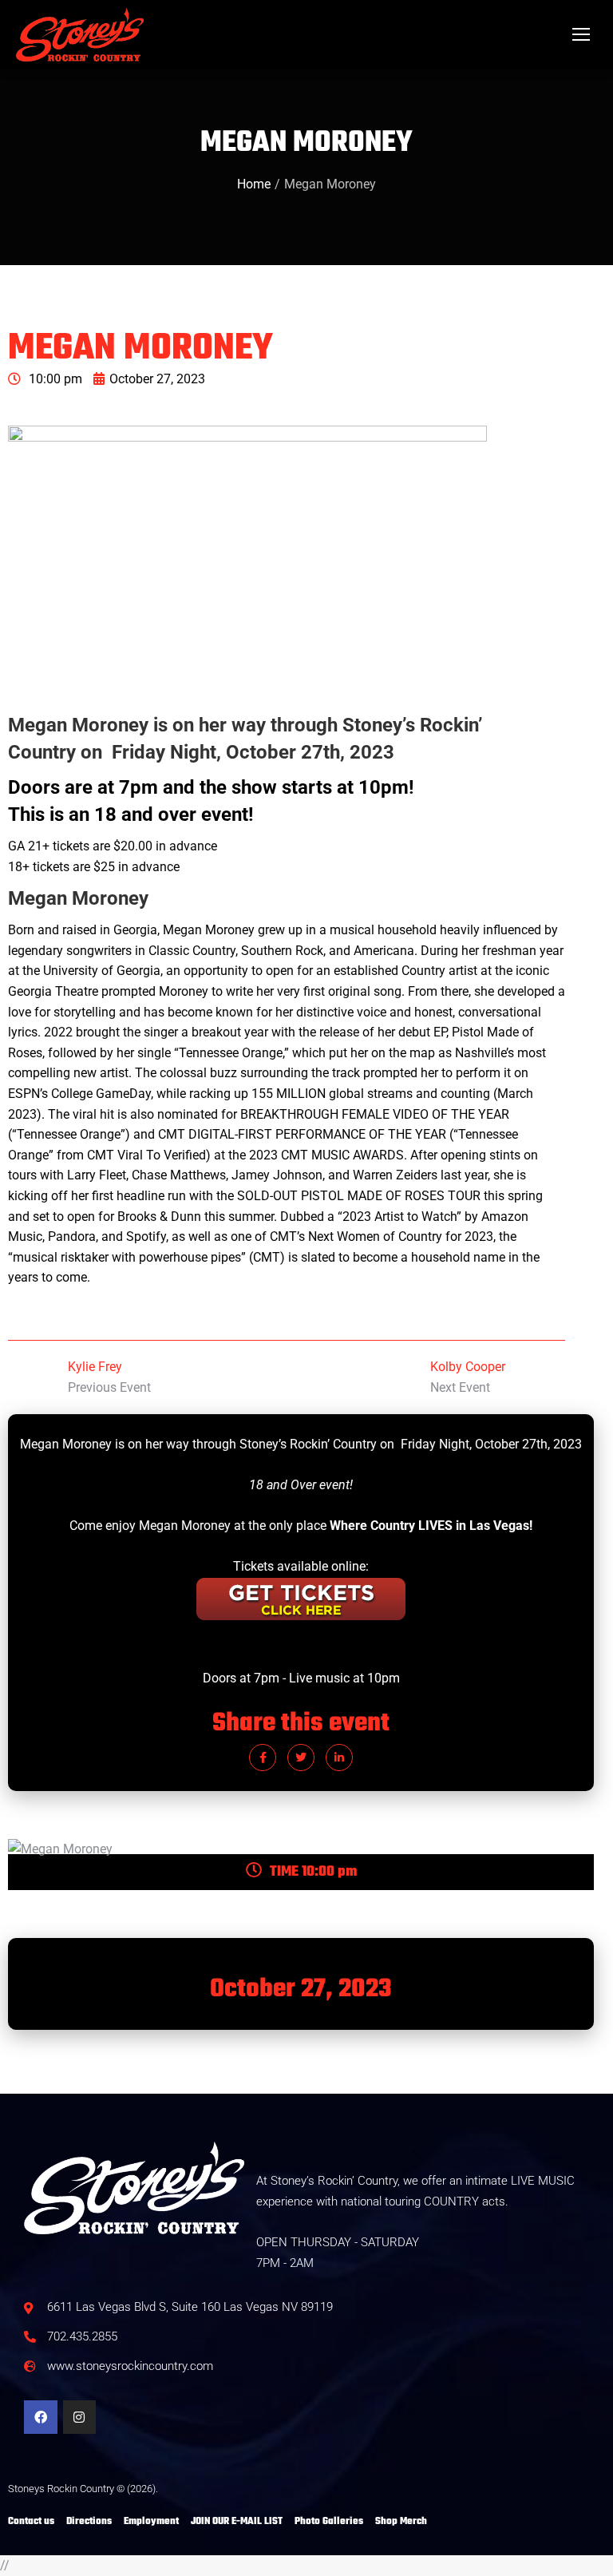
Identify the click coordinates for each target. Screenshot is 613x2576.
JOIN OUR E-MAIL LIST (237, 2522)
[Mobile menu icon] (581, 34)
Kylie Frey (95, 1367)
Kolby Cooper (468, 1367)
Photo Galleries (329, 2522)
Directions (89, 2522)
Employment (151, 2522)
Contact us (31, 2522)
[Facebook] (41, 2417)
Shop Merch (401, 2522)
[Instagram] (80, 2417)
